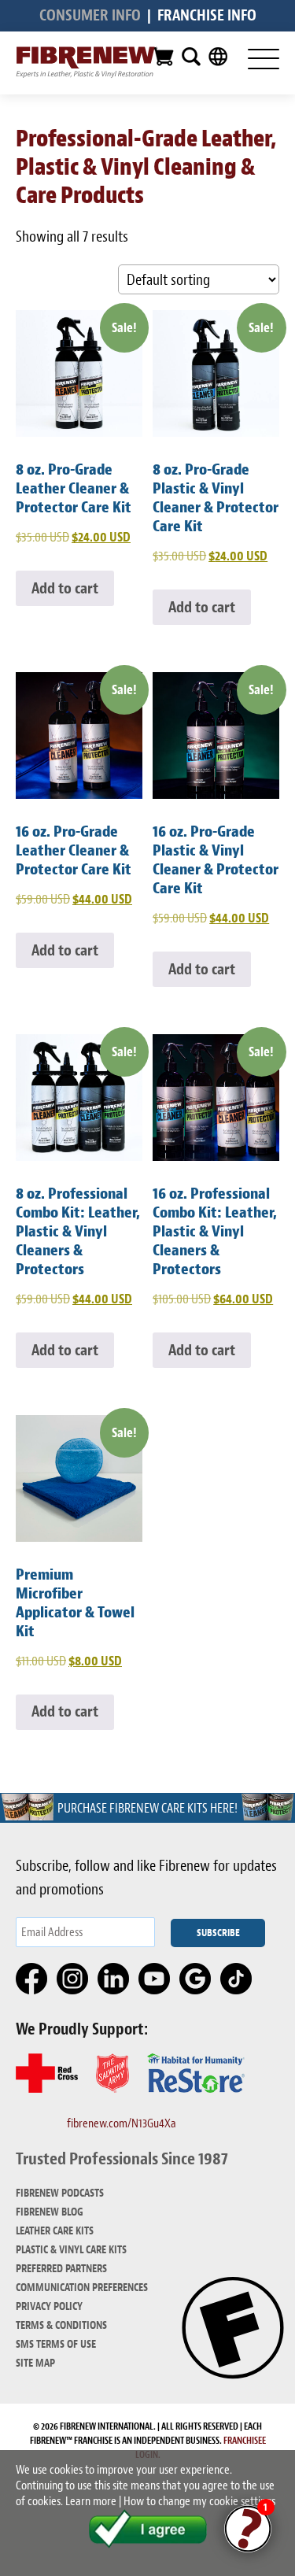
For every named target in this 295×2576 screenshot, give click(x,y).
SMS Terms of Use (56, 2344)
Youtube (155, 1979)
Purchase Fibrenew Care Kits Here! (147, 1808)
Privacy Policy (49, 2306)
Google (196, 1979)
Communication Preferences (82, 2288)
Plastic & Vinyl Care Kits (71, 2250)
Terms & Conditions (61, 2325)
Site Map (35, 2363)
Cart (162, 57)
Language (218, 57)
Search (191, 57)
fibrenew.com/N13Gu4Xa (122, 2123)
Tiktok (237, 1979)
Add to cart (65, 588)
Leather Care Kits (55, 2231)
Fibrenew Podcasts (60, 2193)
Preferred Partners (61, 2269)
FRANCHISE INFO (207, 15)
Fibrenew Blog (50, 2212)
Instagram (73, 1979)
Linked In (114, 1979)
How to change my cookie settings (199, 2501)
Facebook (32, 1979)
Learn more (91, 2501)
